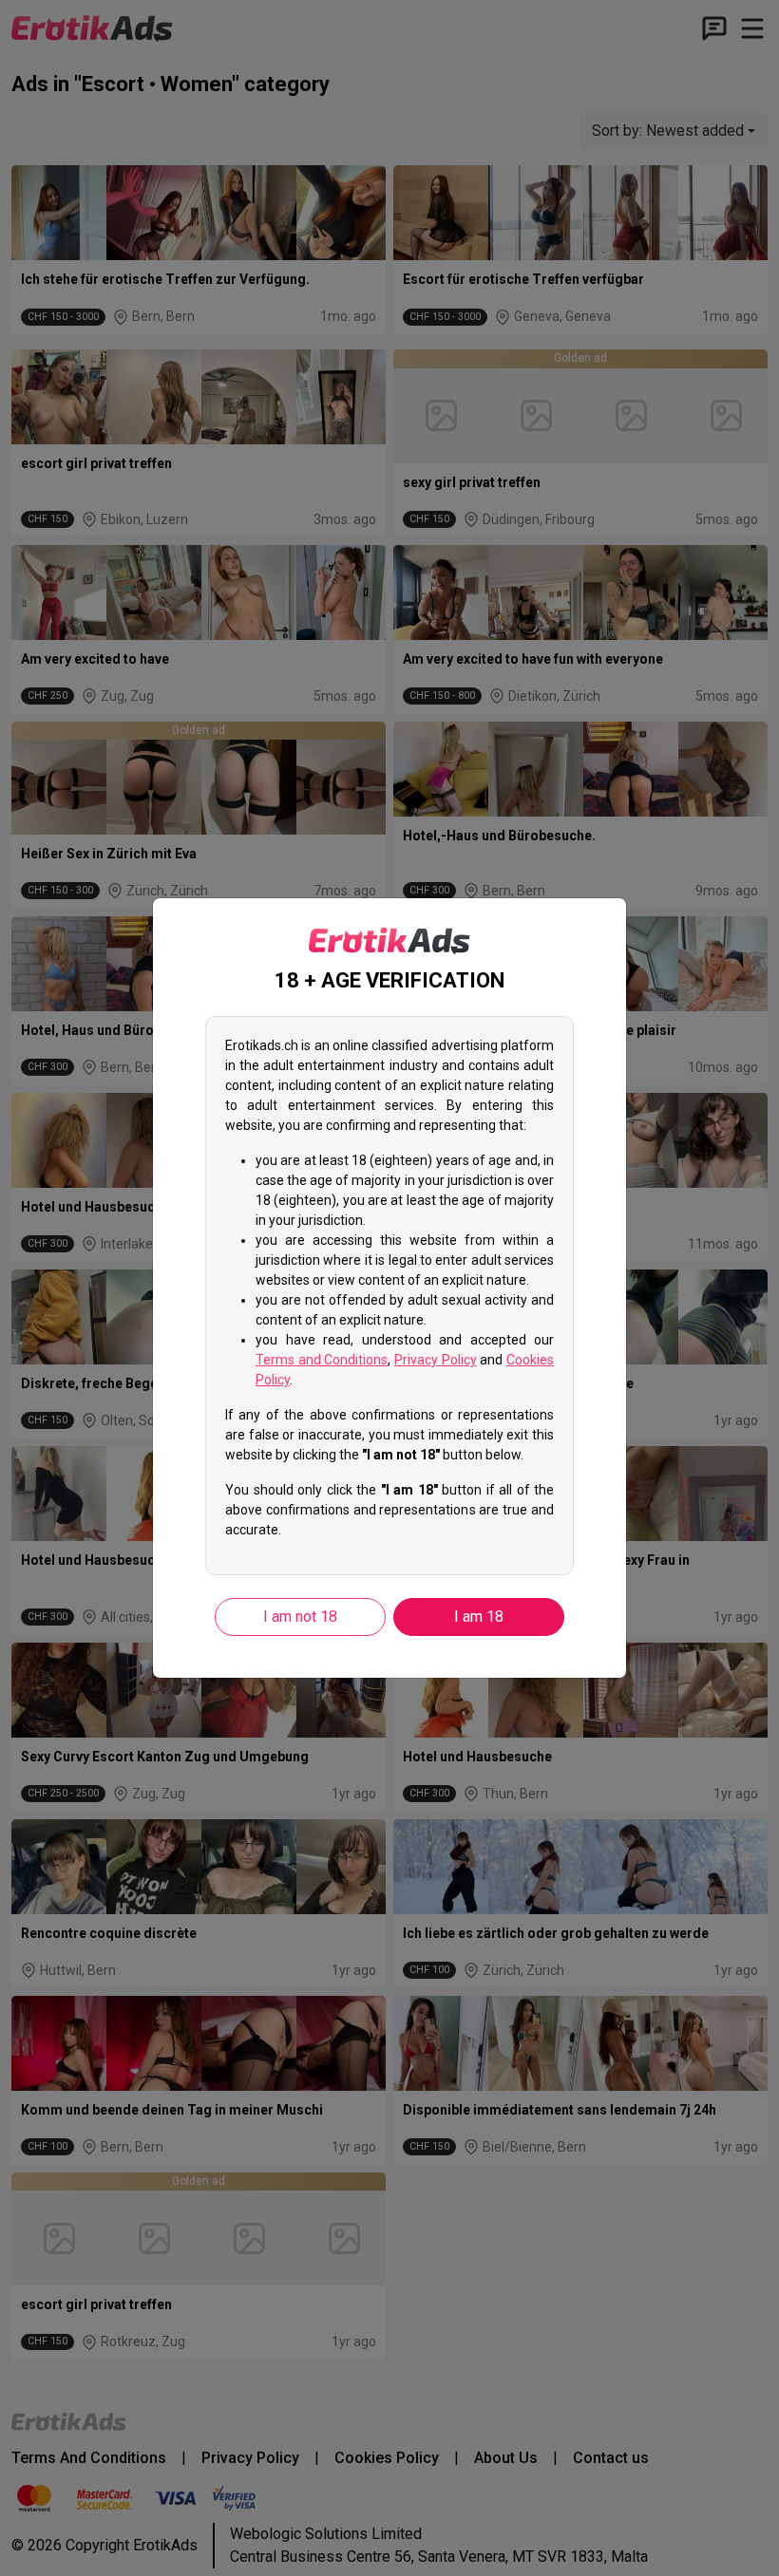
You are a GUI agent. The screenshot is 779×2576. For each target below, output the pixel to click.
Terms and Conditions (322, 1360)
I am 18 (479, 1617)
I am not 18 (300, 1617)
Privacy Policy (436, 1360)
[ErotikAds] (389, 941)
